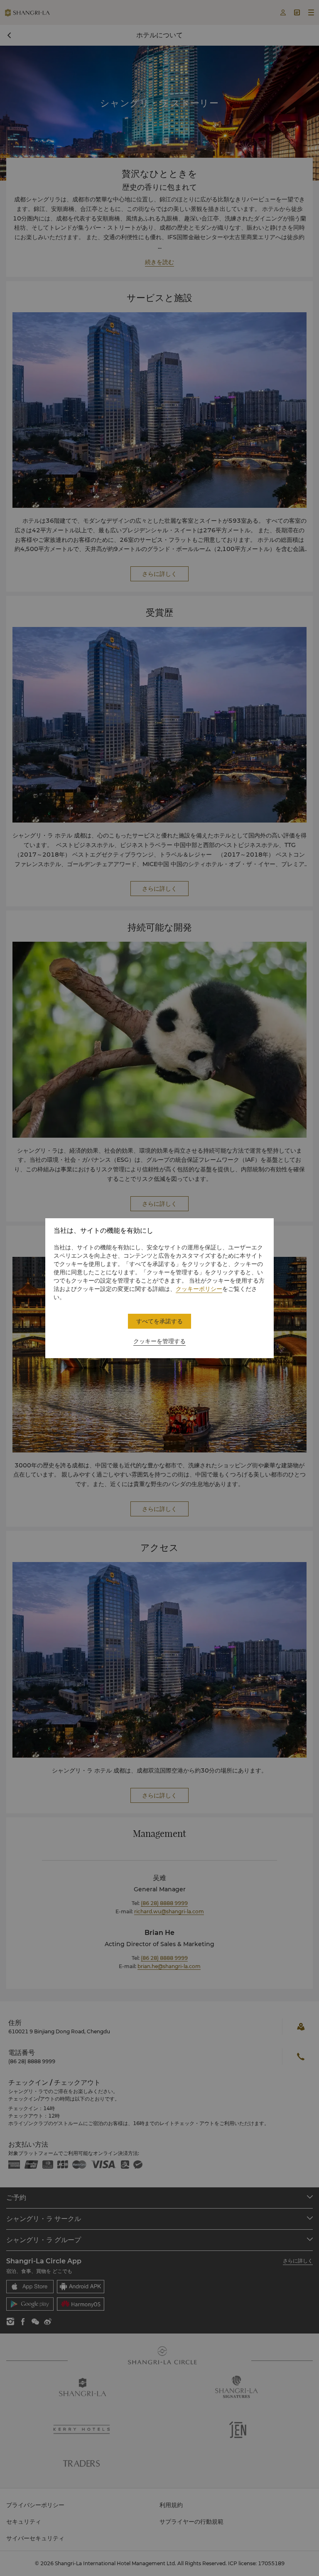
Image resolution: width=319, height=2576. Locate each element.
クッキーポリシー (199, 1289)
